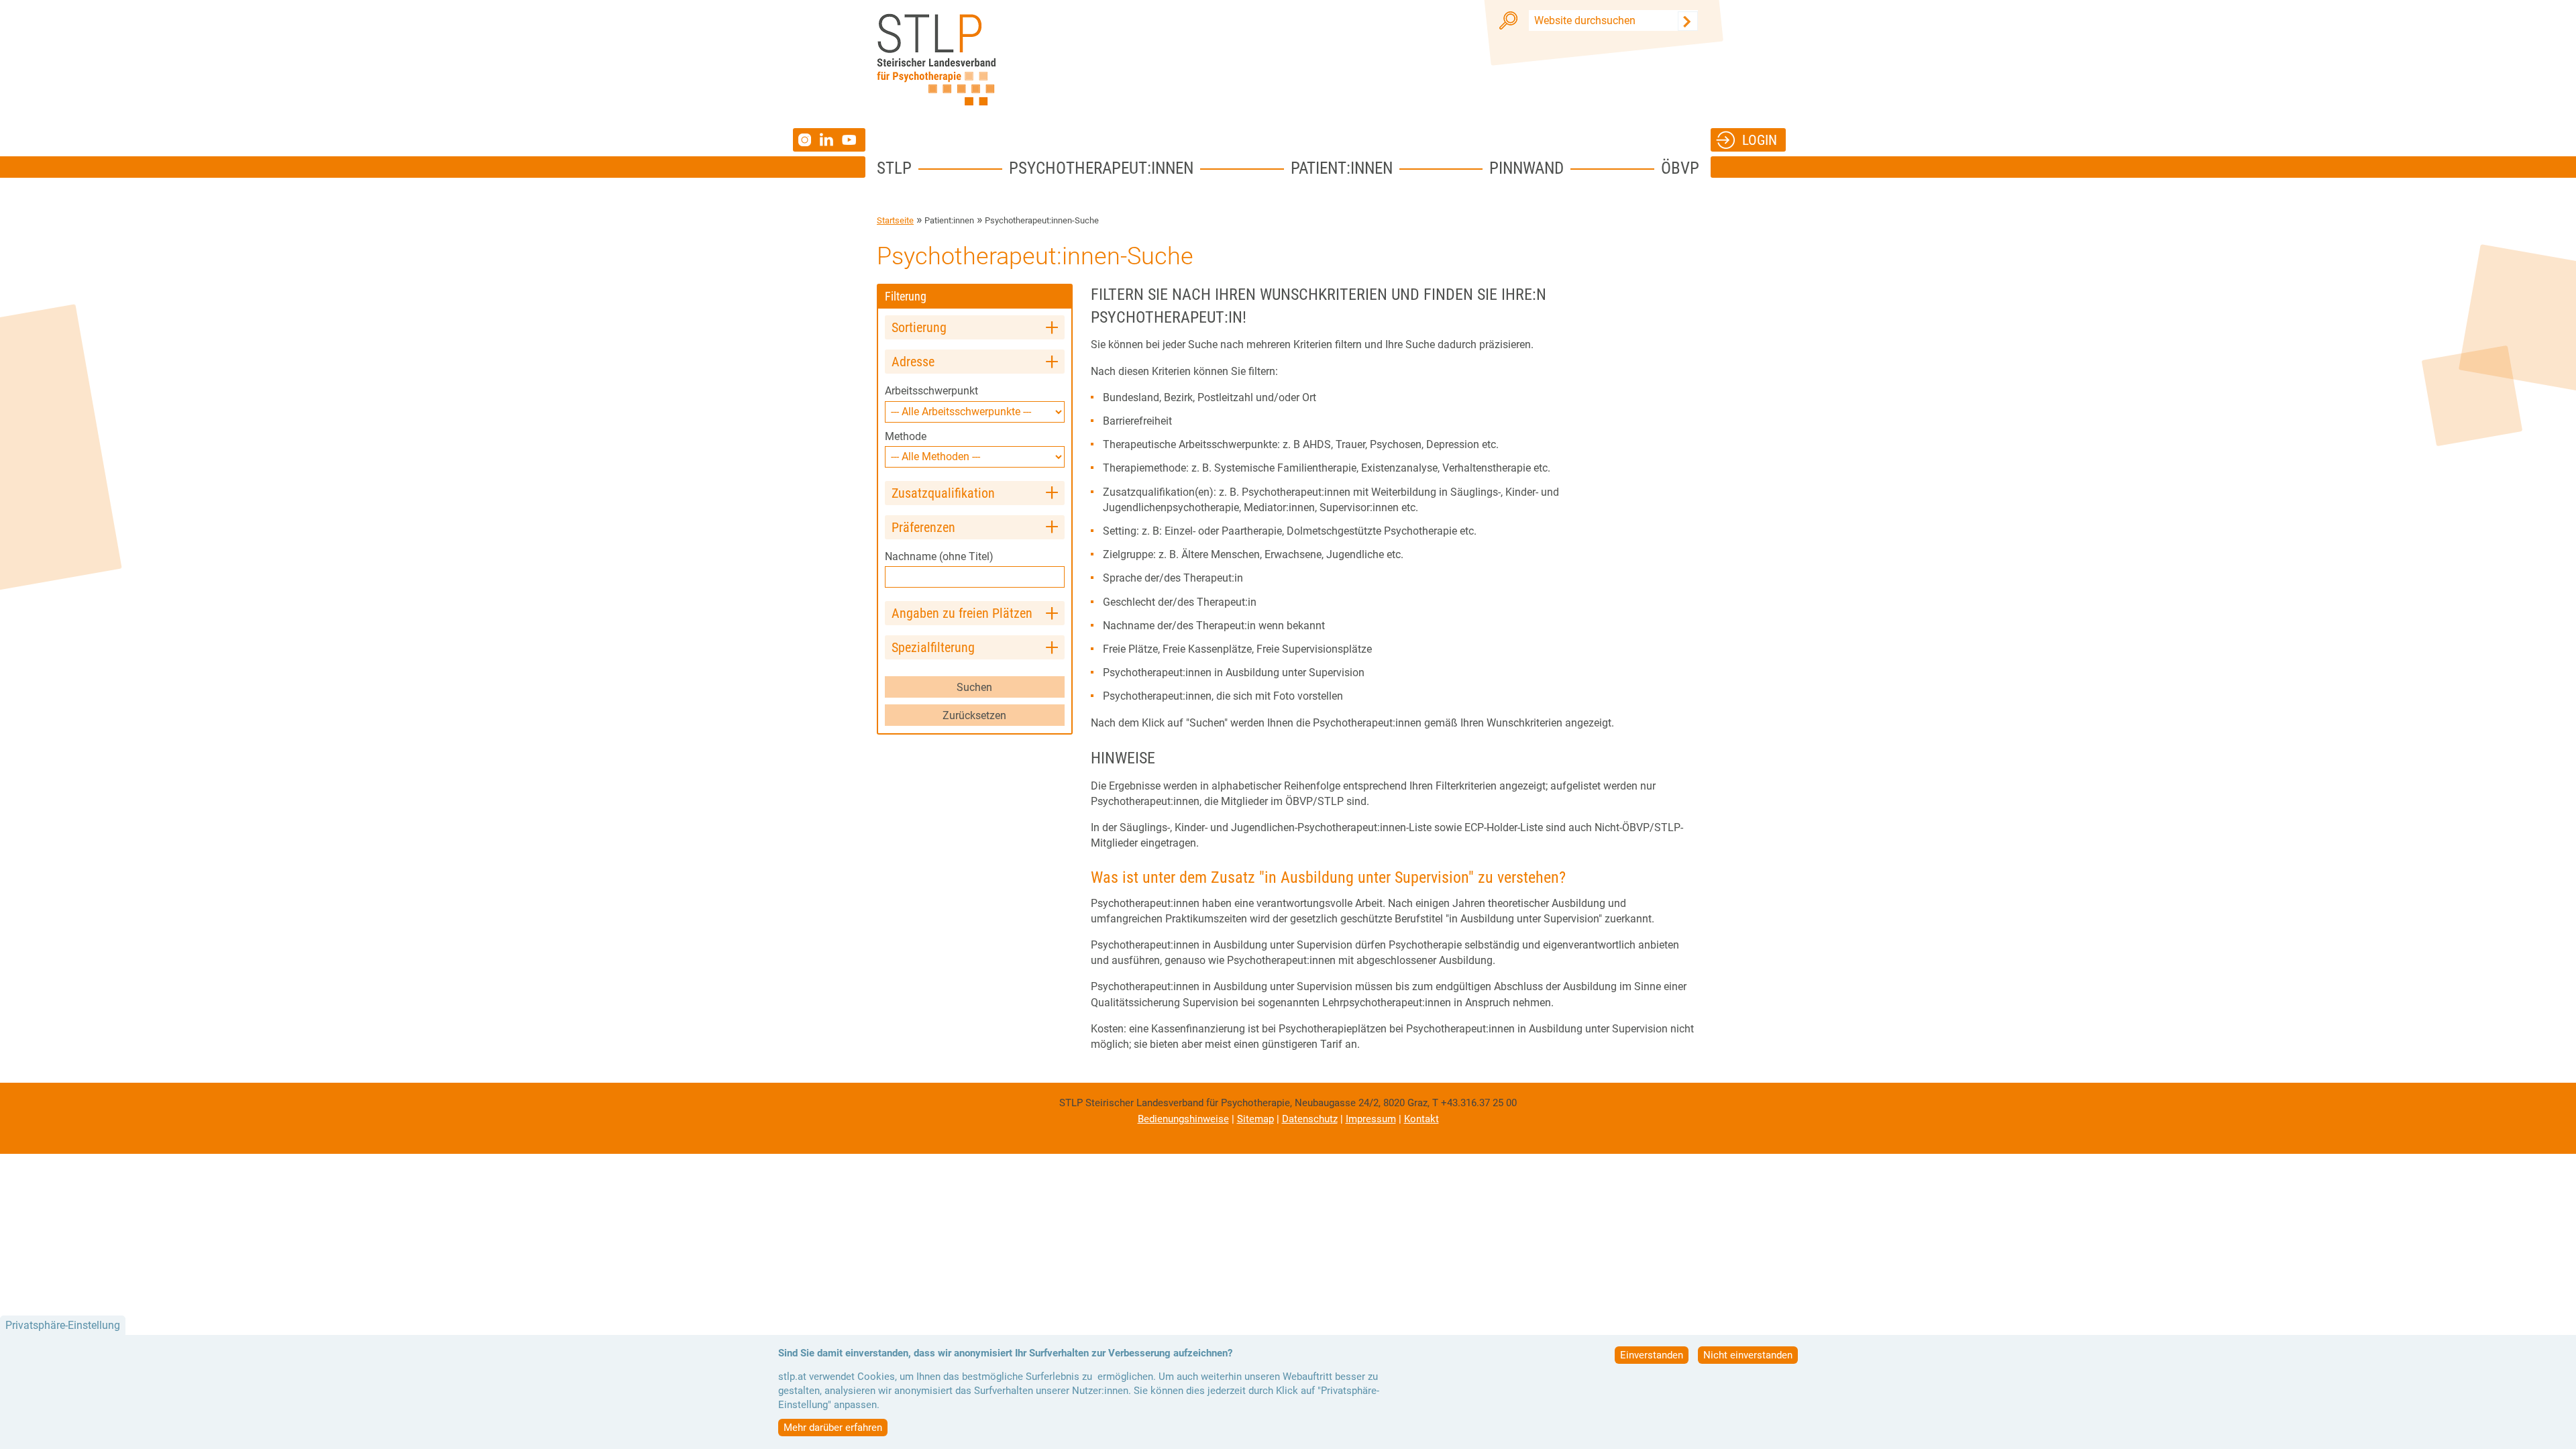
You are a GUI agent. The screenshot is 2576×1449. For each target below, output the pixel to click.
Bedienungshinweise (1183, 1119)
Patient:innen (1342, 168)
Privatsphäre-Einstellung (63, 1325)
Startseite (895, 220)
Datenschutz (1310, 1119)
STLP (894, 168)
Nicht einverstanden (1748, 1355)
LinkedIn (831, 140)
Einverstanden (1652, 1355)
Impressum (1371, 1119)
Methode (906, 436)
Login (1760, 140)
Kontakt (1421, 1119)
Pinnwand (1526, 168)
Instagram (806, 140)
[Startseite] (936, 60)
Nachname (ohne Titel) (939, 556)
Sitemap (1255, 1119)
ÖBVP (1680, 168)
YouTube (851, 140)
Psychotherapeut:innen (1101, 168)
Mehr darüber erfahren (833, 1428)
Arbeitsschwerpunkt (931, 391)
